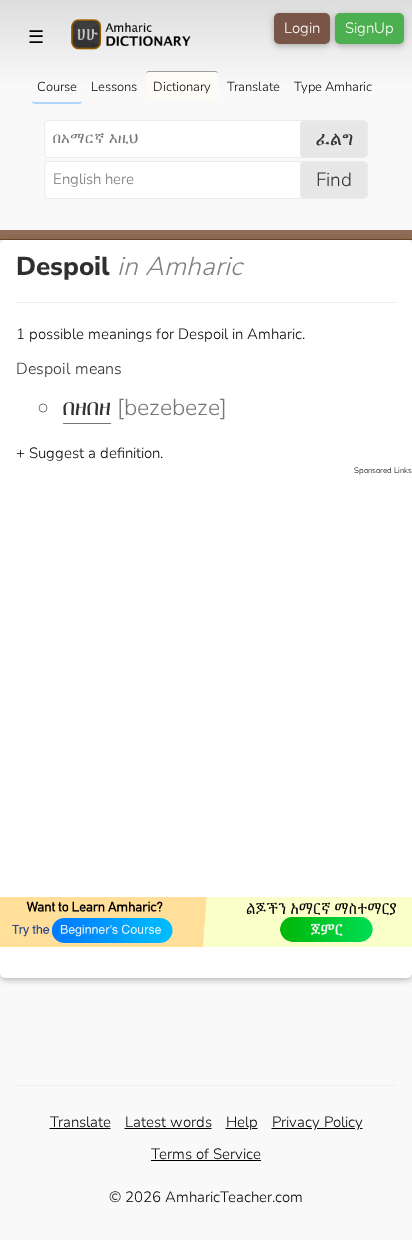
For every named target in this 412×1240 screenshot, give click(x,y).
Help (242, 1122)
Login (302, 28)
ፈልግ (334, 139)
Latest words (168, 1122)
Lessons (114, 87)
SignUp (369, 28)
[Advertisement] (206, 683)
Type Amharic (333, 87)
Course (57, 87)
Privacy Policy (317, 1122)
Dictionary (182, 87)
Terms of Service (206, 1154)
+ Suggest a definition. (89, 453)
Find (334, 180)
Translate (253, 87)
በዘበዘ (87, 407)
